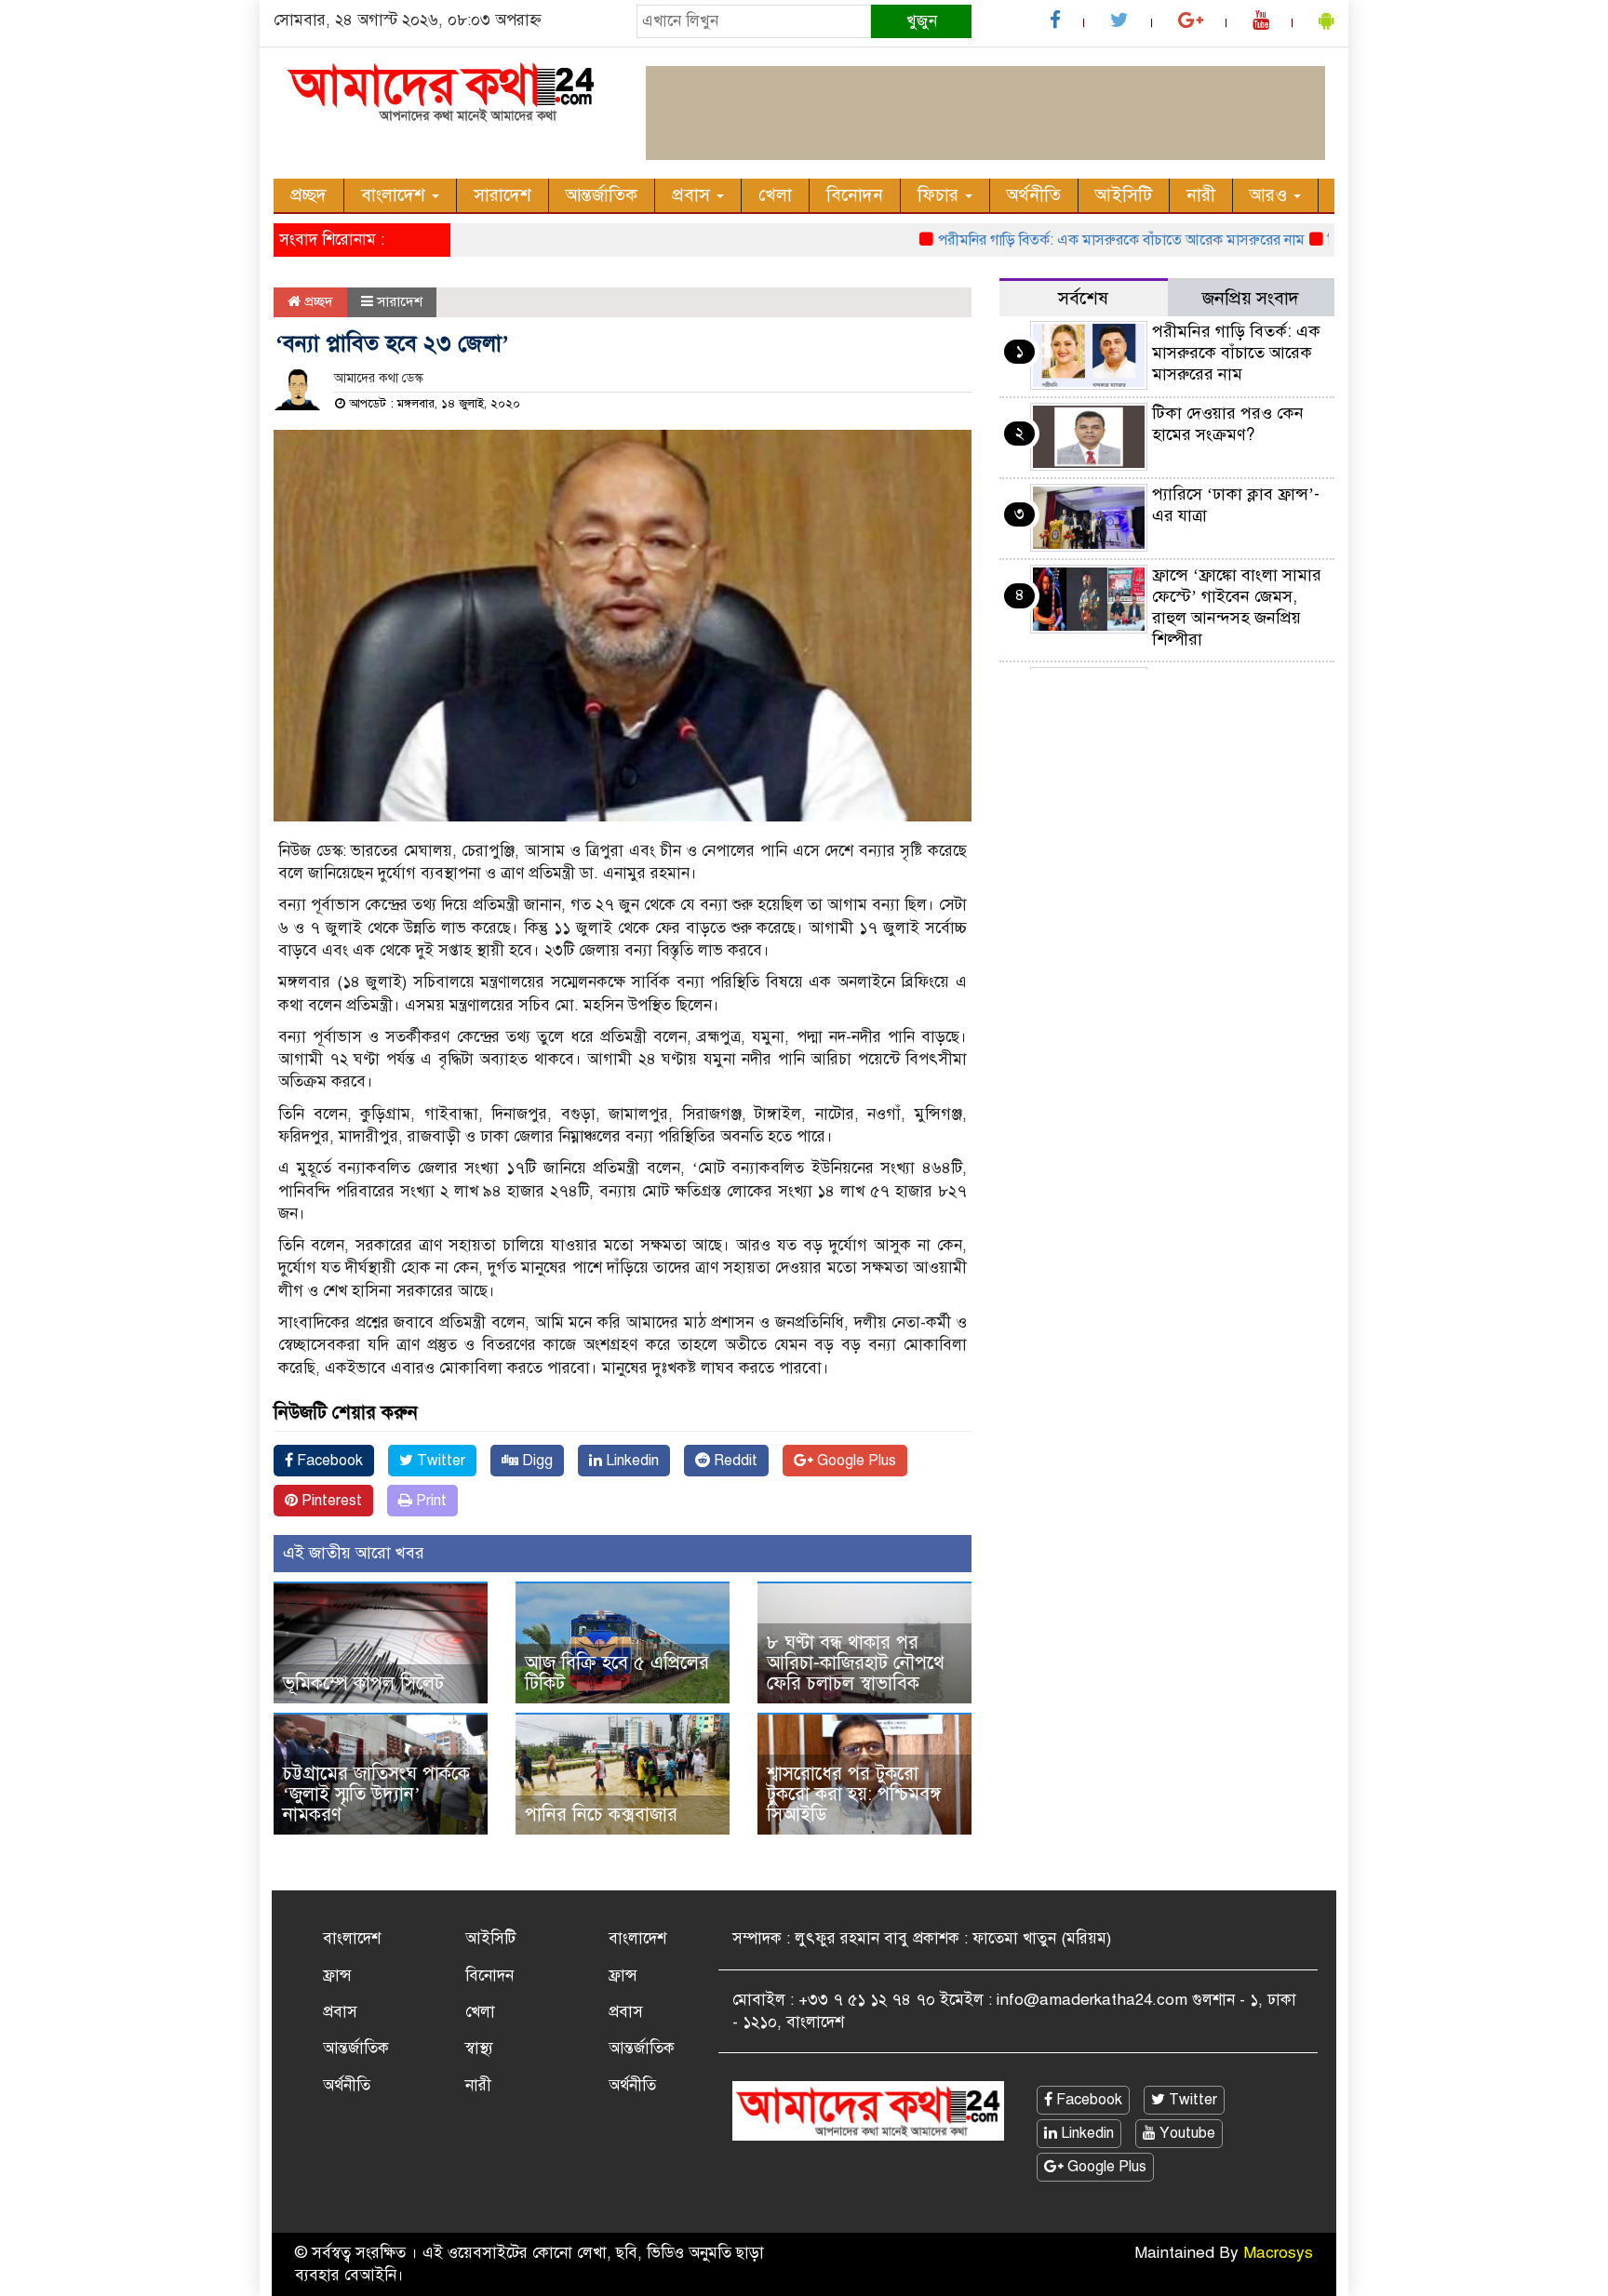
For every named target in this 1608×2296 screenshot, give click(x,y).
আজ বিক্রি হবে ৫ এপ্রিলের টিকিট (617, 1673)
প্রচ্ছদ (308, 195)
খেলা (775, 195)
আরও (1271, 195)
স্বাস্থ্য (479, 2048)
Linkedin (630, 1461)
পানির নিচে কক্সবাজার (601, 1815)
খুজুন (922, 21)
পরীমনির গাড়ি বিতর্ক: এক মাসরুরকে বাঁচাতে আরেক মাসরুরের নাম (1079, 240)
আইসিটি (1124, 195)
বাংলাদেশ (395, 195)
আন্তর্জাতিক (602, 195)
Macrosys (1278, 2253)
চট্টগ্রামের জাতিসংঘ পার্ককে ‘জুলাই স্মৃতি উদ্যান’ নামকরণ (376, 1794)
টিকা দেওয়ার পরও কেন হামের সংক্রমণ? (1228, 424)
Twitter (439, 1461)
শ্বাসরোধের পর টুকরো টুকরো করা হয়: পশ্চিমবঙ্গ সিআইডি (854, 1794)
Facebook (328, 1461)
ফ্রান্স (337, 1976)
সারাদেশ (502, 195)
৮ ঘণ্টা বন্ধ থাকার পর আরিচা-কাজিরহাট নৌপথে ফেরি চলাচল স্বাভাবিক (856, 1663)
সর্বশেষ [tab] (1083, 298)
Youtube (1186, 2133)
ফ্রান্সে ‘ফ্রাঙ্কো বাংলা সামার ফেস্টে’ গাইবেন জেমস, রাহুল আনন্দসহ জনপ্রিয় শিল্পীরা (1237, 607)
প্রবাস (693, 195)
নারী (1201, 195)
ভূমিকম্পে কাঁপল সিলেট (363, 1683)
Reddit (734, 1461)
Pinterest (330, 1501)
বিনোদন (855, 195)
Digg (536, 1461)
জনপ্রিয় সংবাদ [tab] (1251, 298)
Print (429, 1501)
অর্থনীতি (1034, 195)
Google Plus (855, 1461)
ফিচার (940, 195)
